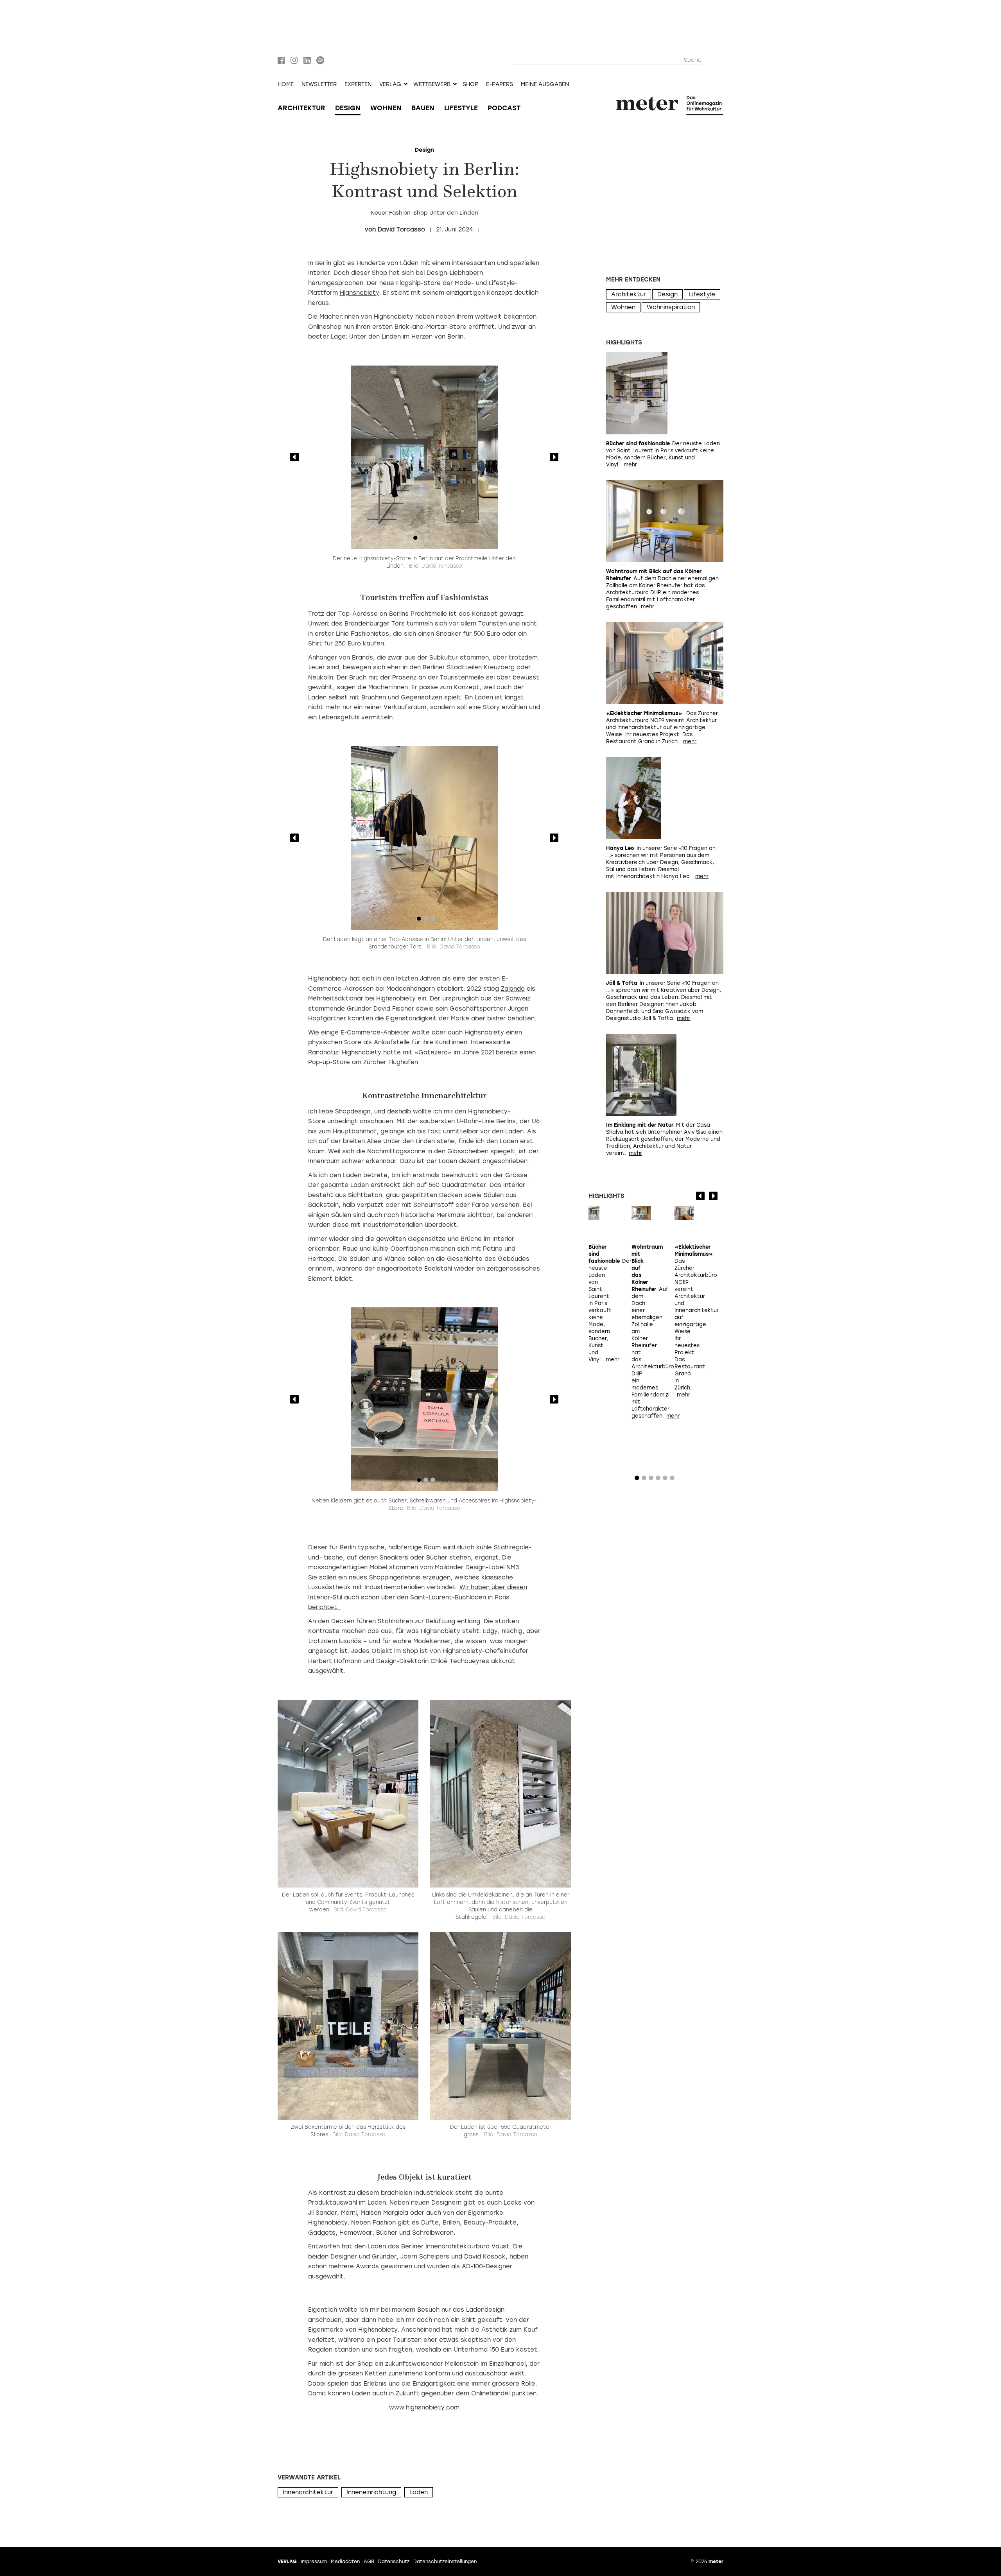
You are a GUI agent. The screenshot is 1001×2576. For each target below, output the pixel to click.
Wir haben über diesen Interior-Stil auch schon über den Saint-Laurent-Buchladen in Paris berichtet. (418, 1597)
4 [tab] (436, 540)
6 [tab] (672, 1480)
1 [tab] (415, 540)
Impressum (314, 2562)
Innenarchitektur (308, 2492)
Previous (294, 457)
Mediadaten (345, 2562)
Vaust (500, 2246)
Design (348, 108)
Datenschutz (394, 2562)
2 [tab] (422, 540)
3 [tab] (429, 540)
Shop (470, 84)
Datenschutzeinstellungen (445, 2562)
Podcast (504, 108)
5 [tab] (665, 1480)
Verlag (287, 2562)
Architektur (301, 108)
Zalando (513, 989)
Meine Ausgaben (545, 84)
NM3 (513, 1567)
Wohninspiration (671, 307)
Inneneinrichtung (371, 2492)
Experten (358, 84)
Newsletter (319, 84)
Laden (419, 2492)
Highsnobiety (360, 293)
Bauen (423, 108)
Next (554, 457)
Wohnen (386, 108)
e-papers (500, 84)
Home (286, 84)
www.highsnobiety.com (424, 2407)
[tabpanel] (424, 457)
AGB (369, 2562)
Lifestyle (461, 108)
